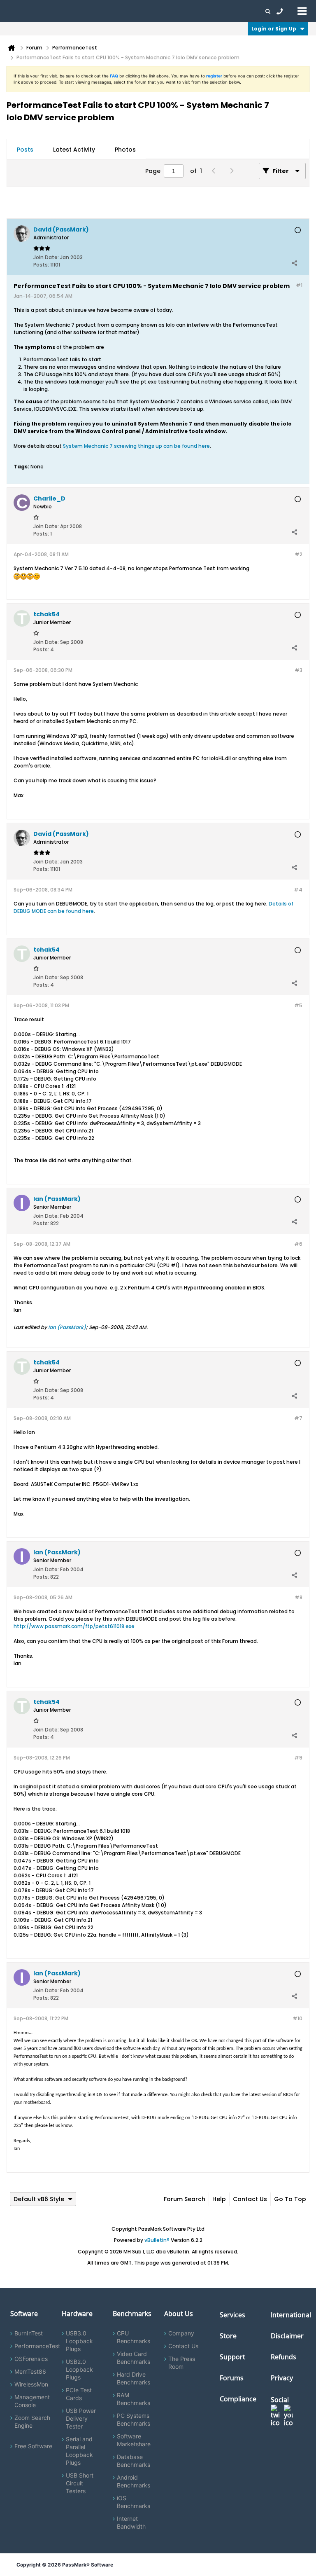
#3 (299, 670)
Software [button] (19, 11)
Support (162, 11)
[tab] (25, 150)
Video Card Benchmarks (134, 2358)
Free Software (33, 2446)
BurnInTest (29, 2333)
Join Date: (46, 257)
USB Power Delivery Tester (81, 2418)
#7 (298, 1418)
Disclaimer (287, 2336)
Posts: (41, 265)
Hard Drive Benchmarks (134, 2378)
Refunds (283, 2357)
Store (228, 2336)
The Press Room (182, 2363)
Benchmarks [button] (83, 11)
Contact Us (250, 2199)
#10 (297, 2018)
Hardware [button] (49, 11)
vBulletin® (157, 2240)
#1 (299, 285)
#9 (298, 1758)
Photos (125, 150)
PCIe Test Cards (79, 2394)
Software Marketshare (134, 2440)
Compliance (238, 2399)
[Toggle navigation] (302, 11)
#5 (298, 1005)
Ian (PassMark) (67, 1327)
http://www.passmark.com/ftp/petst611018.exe (74, 1626)
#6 (298, 1244)
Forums (218, 11)
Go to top (290, 2199)
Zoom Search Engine (32, 2422)
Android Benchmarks (134, 2481)
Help (219, 2199)
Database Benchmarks (134, 2461)
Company (181, 2333)
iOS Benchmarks (134, 2502)
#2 (299, 554)
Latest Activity (74, 150)
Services (232, 2315)
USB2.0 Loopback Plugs (79, 2369)
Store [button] (139, 11)
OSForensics (31, 2359)
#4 (298, 890)
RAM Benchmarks (134, 2399)
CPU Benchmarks (134, 2337)
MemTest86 (30, 2371)
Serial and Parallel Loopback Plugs (79, 2451)
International (291, 2315)
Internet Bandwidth (131, 2522)
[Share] (294, 263)
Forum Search (185, 2199)
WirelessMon (31, 2384)
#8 (299, 1597)
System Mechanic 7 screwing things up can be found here (136, 446)
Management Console (32, 2401)
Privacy (282, 2378)
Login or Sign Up (274, 29)
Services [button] (115, 11)
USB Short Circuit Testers (80, 2483)
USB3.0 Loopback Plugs (79, 2341)
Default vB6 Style (39, 2199)
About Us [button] (191, 11)
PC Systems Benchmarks (134, 2419)
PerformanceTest (37, 2346)
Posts (25, 150)
